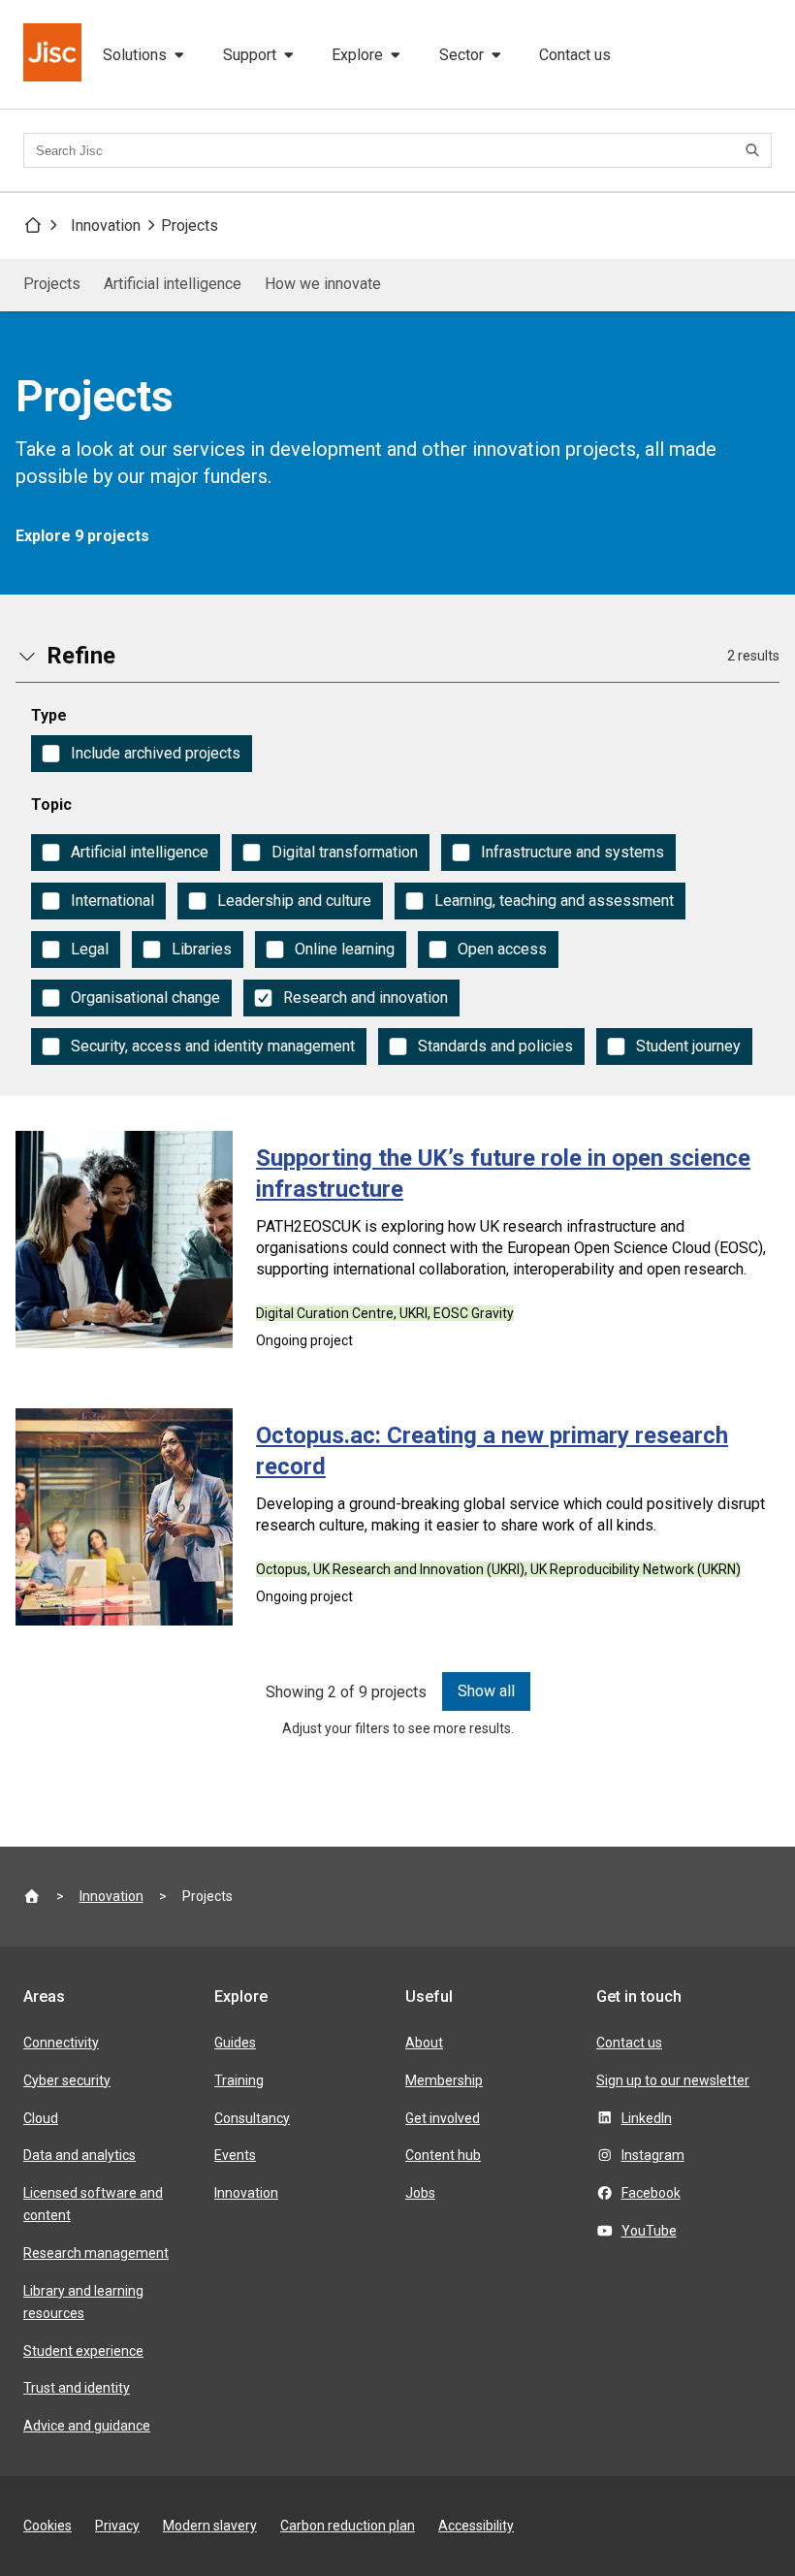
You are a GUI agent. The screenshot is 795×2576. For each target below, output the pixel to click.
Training (239, 2080)
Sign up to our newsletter (673, 2080)
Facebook (651, 2193)
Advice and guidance (87, 2426)
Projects (190, 225)
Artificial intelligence (173, 284)
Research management (96, 2253)
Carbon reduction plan (348, 2526)
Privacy (117, 2526)
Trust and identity (77, 2388)
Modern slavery (210, 2526)
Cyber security (67, 2080)
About (424, 2043)
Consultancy (252, 2118)
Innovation (106, 225)
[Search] (755, 150)
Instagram (653, 2155)
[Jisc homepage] (54, 54)
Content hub (443, 2155)
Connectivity (61, 2043)
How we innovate (323, 284)
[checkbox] (142, 754)
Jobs (420, 2193)
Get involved (443, 2118)
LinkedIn (647, 2118)
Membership (444, 2080)
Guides (235, 2043)
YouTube (649, 2231)
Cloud (41, 2118)
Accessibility (476, 2526)
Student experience (83, 2351)
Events (235, 2155)
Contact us (575, 55)
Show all (486, 1691)
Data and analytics (79, 2155)
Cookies (48, 2526)
